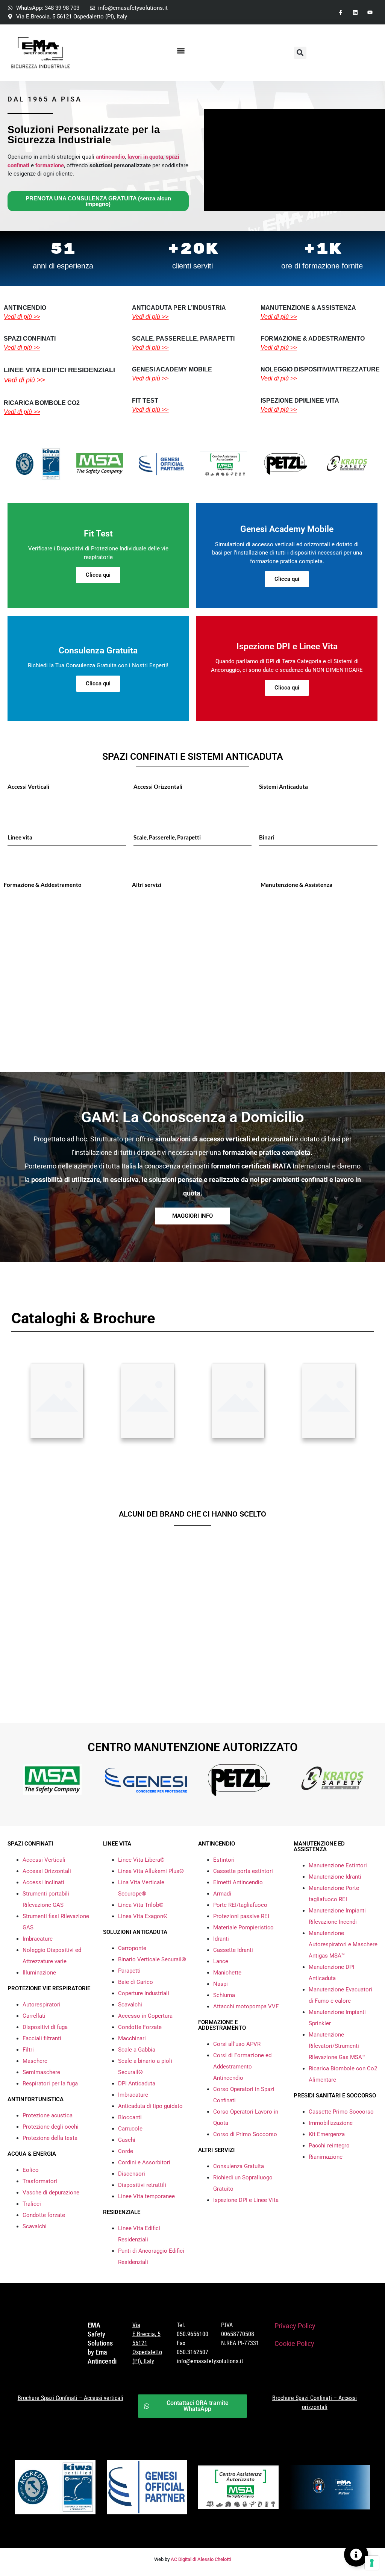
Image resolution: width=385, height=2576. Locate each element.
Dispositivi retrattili (142, 2185)
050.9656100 (192, 2334)
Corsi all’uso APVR (237, 2044)
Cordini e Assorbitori (144, 2162)
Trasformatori (40, 2181)
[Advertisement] (192, 997)
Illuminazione (39, 1973)
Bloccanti (130, 2117)
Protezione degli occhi (51, 2127)
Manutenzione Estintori (338, 1865)
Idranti (221, 1939)
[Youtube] (370, 12)
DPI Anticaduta (137, 2084)
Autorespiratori (42, 2005)
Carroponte (132, 1948)
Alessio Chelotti (214, 2559)
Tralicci (32, 2204)
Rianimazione (326, 2157)
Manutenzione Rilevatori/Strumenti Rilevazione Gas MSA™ (337, 2046)
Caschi (127, 2140)
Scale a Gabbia (137, 2050)
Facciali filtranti (42, 2038)
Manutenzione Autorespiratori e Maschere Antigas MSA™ (343, 1944)
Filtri (28, 2050)
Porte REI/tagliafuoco (240, 1905)
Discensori (132, 2174)
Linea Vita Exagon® (143, 1916)
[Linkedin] (355, 12)
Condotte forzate (44, 2215)
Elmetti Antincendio (238, 1882)
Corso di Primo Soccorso (245, 2134)
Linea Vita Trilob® (141, 1905)
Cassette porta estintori (243, 1871)
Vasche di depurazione (51, 2193)
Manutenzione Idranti (335, 1877)
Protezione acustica (48, 2115)
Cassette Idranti (233, 1950)
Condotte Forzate (140, 2027)
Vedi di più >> (22, 317)
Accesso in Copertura (145, 2016)
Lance (221, 1961)
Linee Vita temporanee (146, 2196)
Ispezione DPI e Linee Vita (246, 2200)
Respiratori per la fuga (50, 2084)
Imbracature (38, 1939)
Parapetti (129, 1971)
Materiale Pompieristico (243, 1927)
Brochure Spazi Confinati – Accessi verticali (70, 2398)
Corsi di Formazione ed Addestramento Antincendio (242, 2067)
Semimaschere (41, 2072)
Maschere (35, 2061)
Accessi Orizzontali (47, 1871)
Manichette (227, 1973)
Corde (126, 2151)
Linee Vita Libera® (141, 1860)
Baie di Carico (136, 1982)
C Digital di (185, 2559)
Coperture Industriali (144, 1993)
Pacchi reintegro (329, 2146)
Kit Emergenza (327, 2134)
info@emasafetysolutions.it (210, 2361)
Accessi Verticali (44, 1860)
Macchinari (132, 2038)
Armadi (222, 1894)
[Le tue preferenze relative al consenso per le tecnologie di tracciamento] (372, 2563)
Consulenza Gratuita (239, 2166)
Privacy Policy (295, 2326)
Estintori (224, 1860)
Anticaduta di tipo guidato (150, 2106)
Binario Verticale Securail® (152, 1959)
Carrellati (34, 2016)
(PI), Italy (143, 2361)
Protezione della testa (50, 2138)
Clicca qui (98, 575)
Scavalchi (35, 2226)
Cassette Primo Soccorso (341, 2112)
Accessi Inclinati (43, 1882)
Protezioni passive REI (241, 1916)
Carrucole (130, 2129)
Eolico (31, 2170)
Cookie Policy (294, 2343)
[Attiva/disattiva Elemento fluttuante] (356, 2555)
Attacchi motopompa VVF (246, 2006)
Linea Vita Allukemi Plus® (151, 1871)
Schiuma (224, 1995)
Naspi (221, 1984)
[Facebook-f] (340, 12)
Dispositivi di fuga (45, 2027)
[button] (181, 51)
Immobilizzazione (331, 2123)
